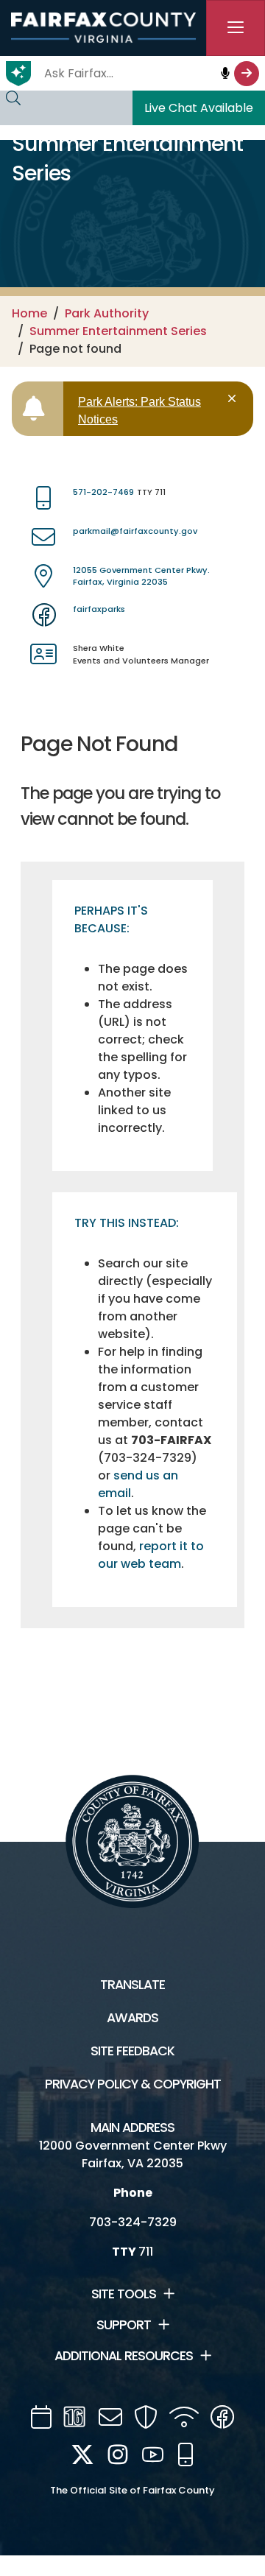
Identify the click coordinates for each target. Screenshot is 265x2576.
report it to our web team (151, 1555)
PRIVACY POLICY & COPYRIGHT (133, 2084)
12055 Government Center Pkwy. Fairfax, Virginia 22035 (141, 576)
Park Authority (107, 313)
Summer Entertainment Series (118, 331)
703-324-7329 (133, 2222)
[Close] (234, 399)
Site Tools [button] (124, 2294)
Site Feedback (132, 2051)
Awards (132, 2018)
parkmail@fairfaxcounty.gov (135, 531)
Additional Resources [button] (124, 2356)
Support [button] (124, 2325)
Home (29, 313)
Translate (132, 1985)
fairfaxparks (99, 609)
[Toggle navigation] (236, 28)
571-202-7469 (103, 492)
